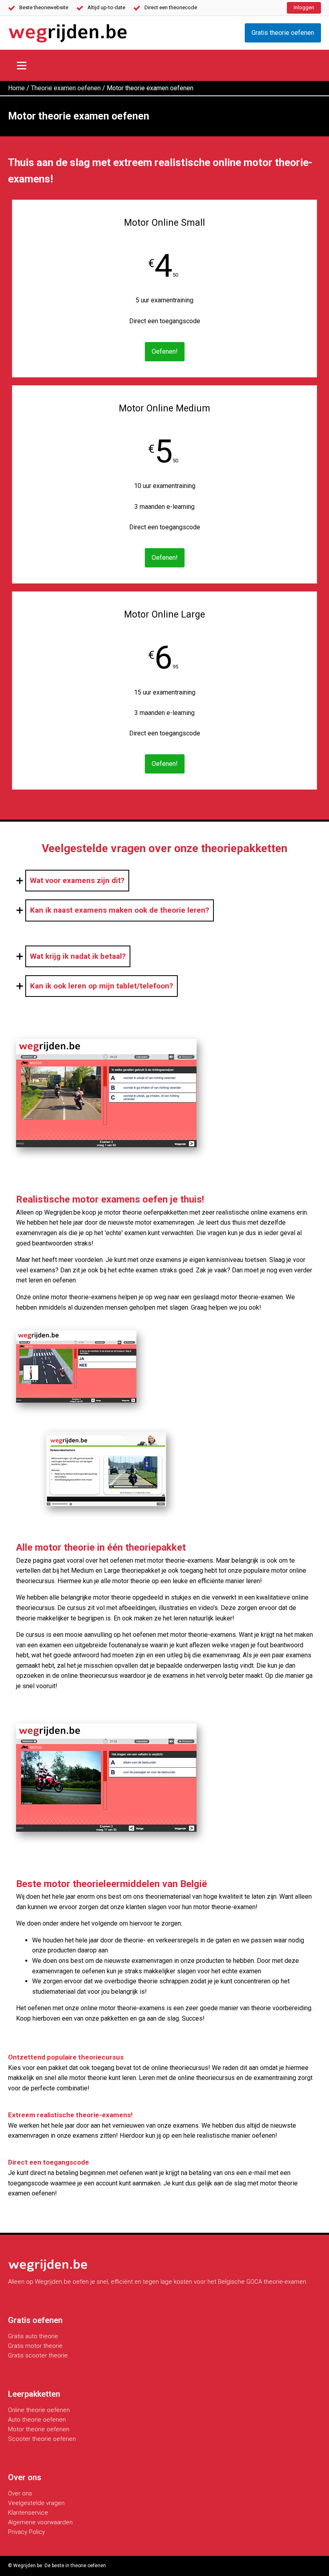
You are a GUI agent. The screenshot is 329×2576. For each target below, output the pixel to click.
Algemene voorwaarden (40, 2522)
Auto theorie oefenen (37, 2420)
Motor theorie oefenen (39, 2429)
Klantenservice (28, 2513)
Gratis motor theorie (35, 2346)
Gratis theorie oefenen (283, 33)
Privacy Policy (26, 2532)
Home (16, 88)
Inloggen (304, 7)
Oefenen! (165, 351)
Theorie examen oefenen (66, 88)
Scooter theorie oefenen (42, 2439)
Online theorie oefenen (39, 2410)
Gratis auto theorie (33, 2336)
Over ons (20, 2493)
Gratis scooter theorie (38, 2355)
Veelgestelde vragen (36, 2503)
